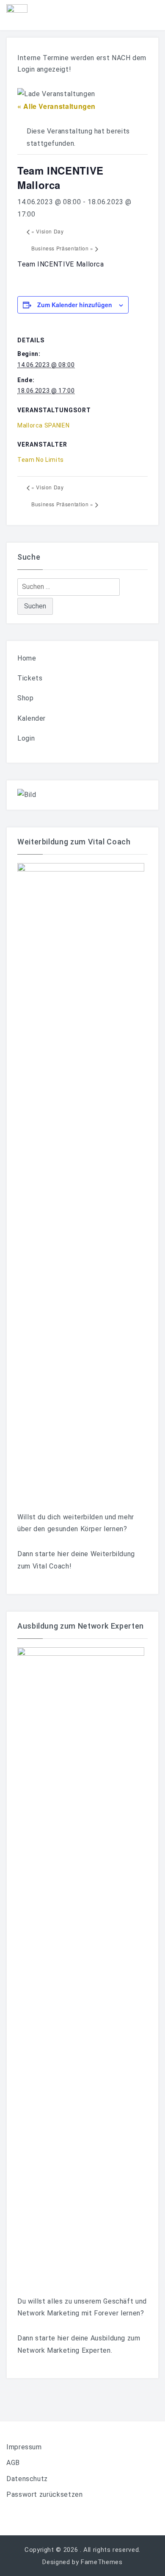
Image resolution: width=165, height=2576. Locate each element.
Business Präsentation (62, 248)
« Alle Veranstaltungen (56, 106)
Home (27, 658)
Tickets (30, 678)
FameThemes (102, 2562)
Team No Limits (41, 460)
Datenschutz (27, 2479)
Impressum (24, 2447)
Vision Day (48, 231)
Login (26, 738)
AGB (13, 2463)
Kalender (32, 718)
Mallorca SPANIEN (43, 425)
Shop (26, 698)
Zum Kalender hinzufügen (75, 305)
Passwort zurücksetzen (44, 2494)
